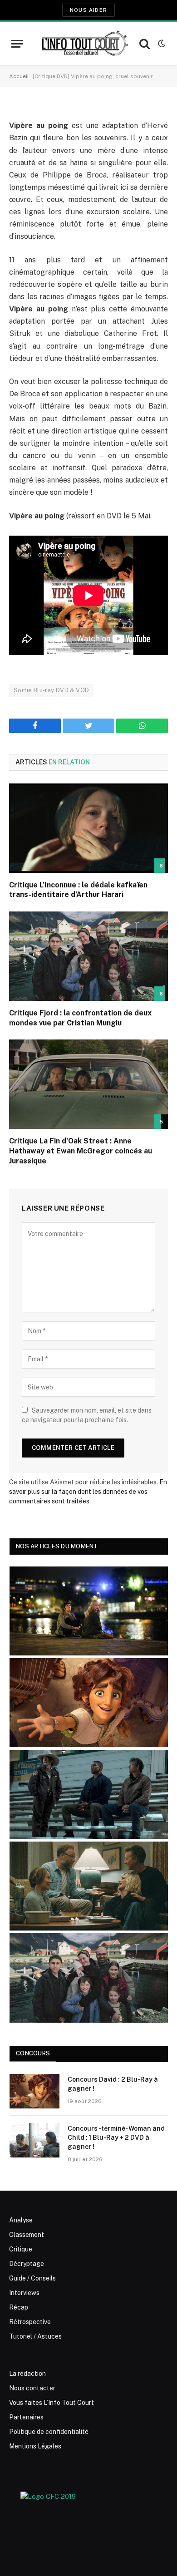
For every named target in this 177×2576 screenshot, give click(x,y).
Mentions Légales (35, 2446)
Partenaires (26, 2417)
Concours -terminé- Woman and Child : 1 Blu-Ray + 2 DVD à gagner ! (116, 2138)
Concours (33, 2053)
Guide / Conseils (32, 2278)
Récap (19, 2307)
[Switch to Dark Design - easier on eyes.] (161, 44)
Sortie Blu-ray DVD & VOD (51, 690)
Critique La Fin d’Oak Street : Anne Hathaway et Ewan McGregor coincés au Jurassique (81, 1151)
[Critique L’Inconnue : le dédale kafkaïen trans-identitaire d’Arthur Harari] (88, 828)
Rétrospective (30, 2322)
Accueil (19, 76)
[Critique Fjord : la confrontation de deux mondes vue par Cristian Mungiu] (88, 956)
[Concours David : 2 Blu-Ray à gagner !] (34, 2091)
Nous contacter (32, 2388)
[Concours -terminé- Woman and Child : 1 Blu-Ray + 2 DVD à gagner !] (34, 2140)
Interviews (24, 2293)
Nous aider (88, 10)
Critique (21, 2249)
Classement (27, 2235)
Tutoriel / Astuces (35, 2336)
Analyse (21, 2220)
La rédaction (27, 2374)
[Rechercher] (145, 44)
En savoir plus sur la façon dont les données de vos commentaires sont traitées (88, 1492)
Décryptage (27, 2264)
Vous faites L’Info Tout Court (52, 2403)
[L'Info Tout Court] (84, 44)
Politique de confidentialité (49, 2432)
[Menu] (17, 44)
